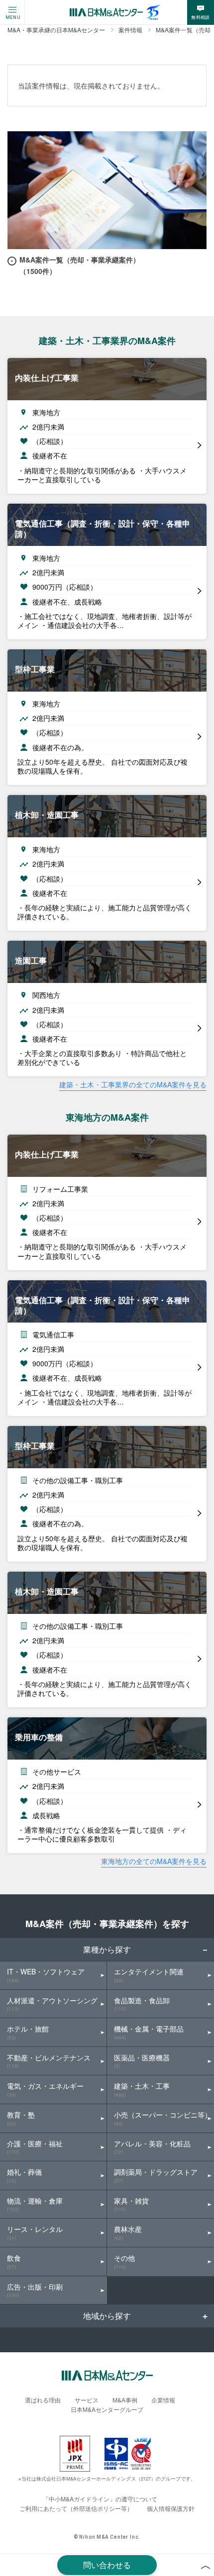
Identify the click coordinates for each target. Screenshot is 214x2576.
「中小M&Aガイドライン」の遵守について (100, 2499)
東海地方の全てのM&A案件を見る (154, 1861)
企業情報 (163, 2400)
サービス (87, 2400)
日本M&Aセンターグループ (107, 2409)
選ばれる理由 (43, 2400)
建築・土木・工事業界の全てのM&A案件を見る (133, 1084)
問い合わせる (107, 2565)
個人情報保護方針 (171, 2508)
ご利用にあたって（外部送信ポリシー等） (76, 2508)
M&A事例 (125, 2400)
